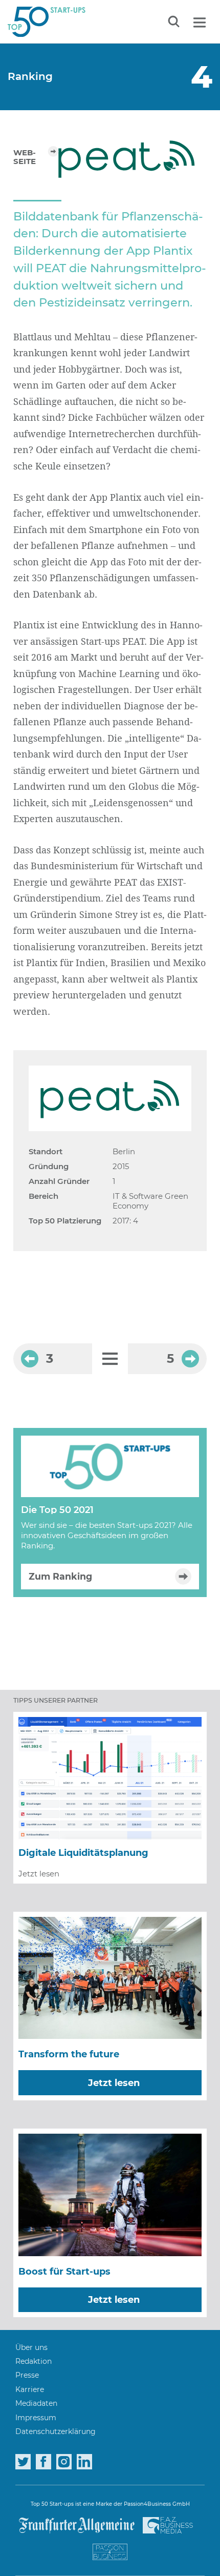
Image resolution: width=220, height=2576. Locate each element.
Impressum (36, 2418)
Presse (27, 2375)
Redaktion (34, 2361)
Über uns (31, 2347)
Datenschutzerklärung (56, 2431)
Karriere (30, 2389)
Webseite (25, 157)
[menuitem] (31, 2347)
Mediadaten (36, 2403)
